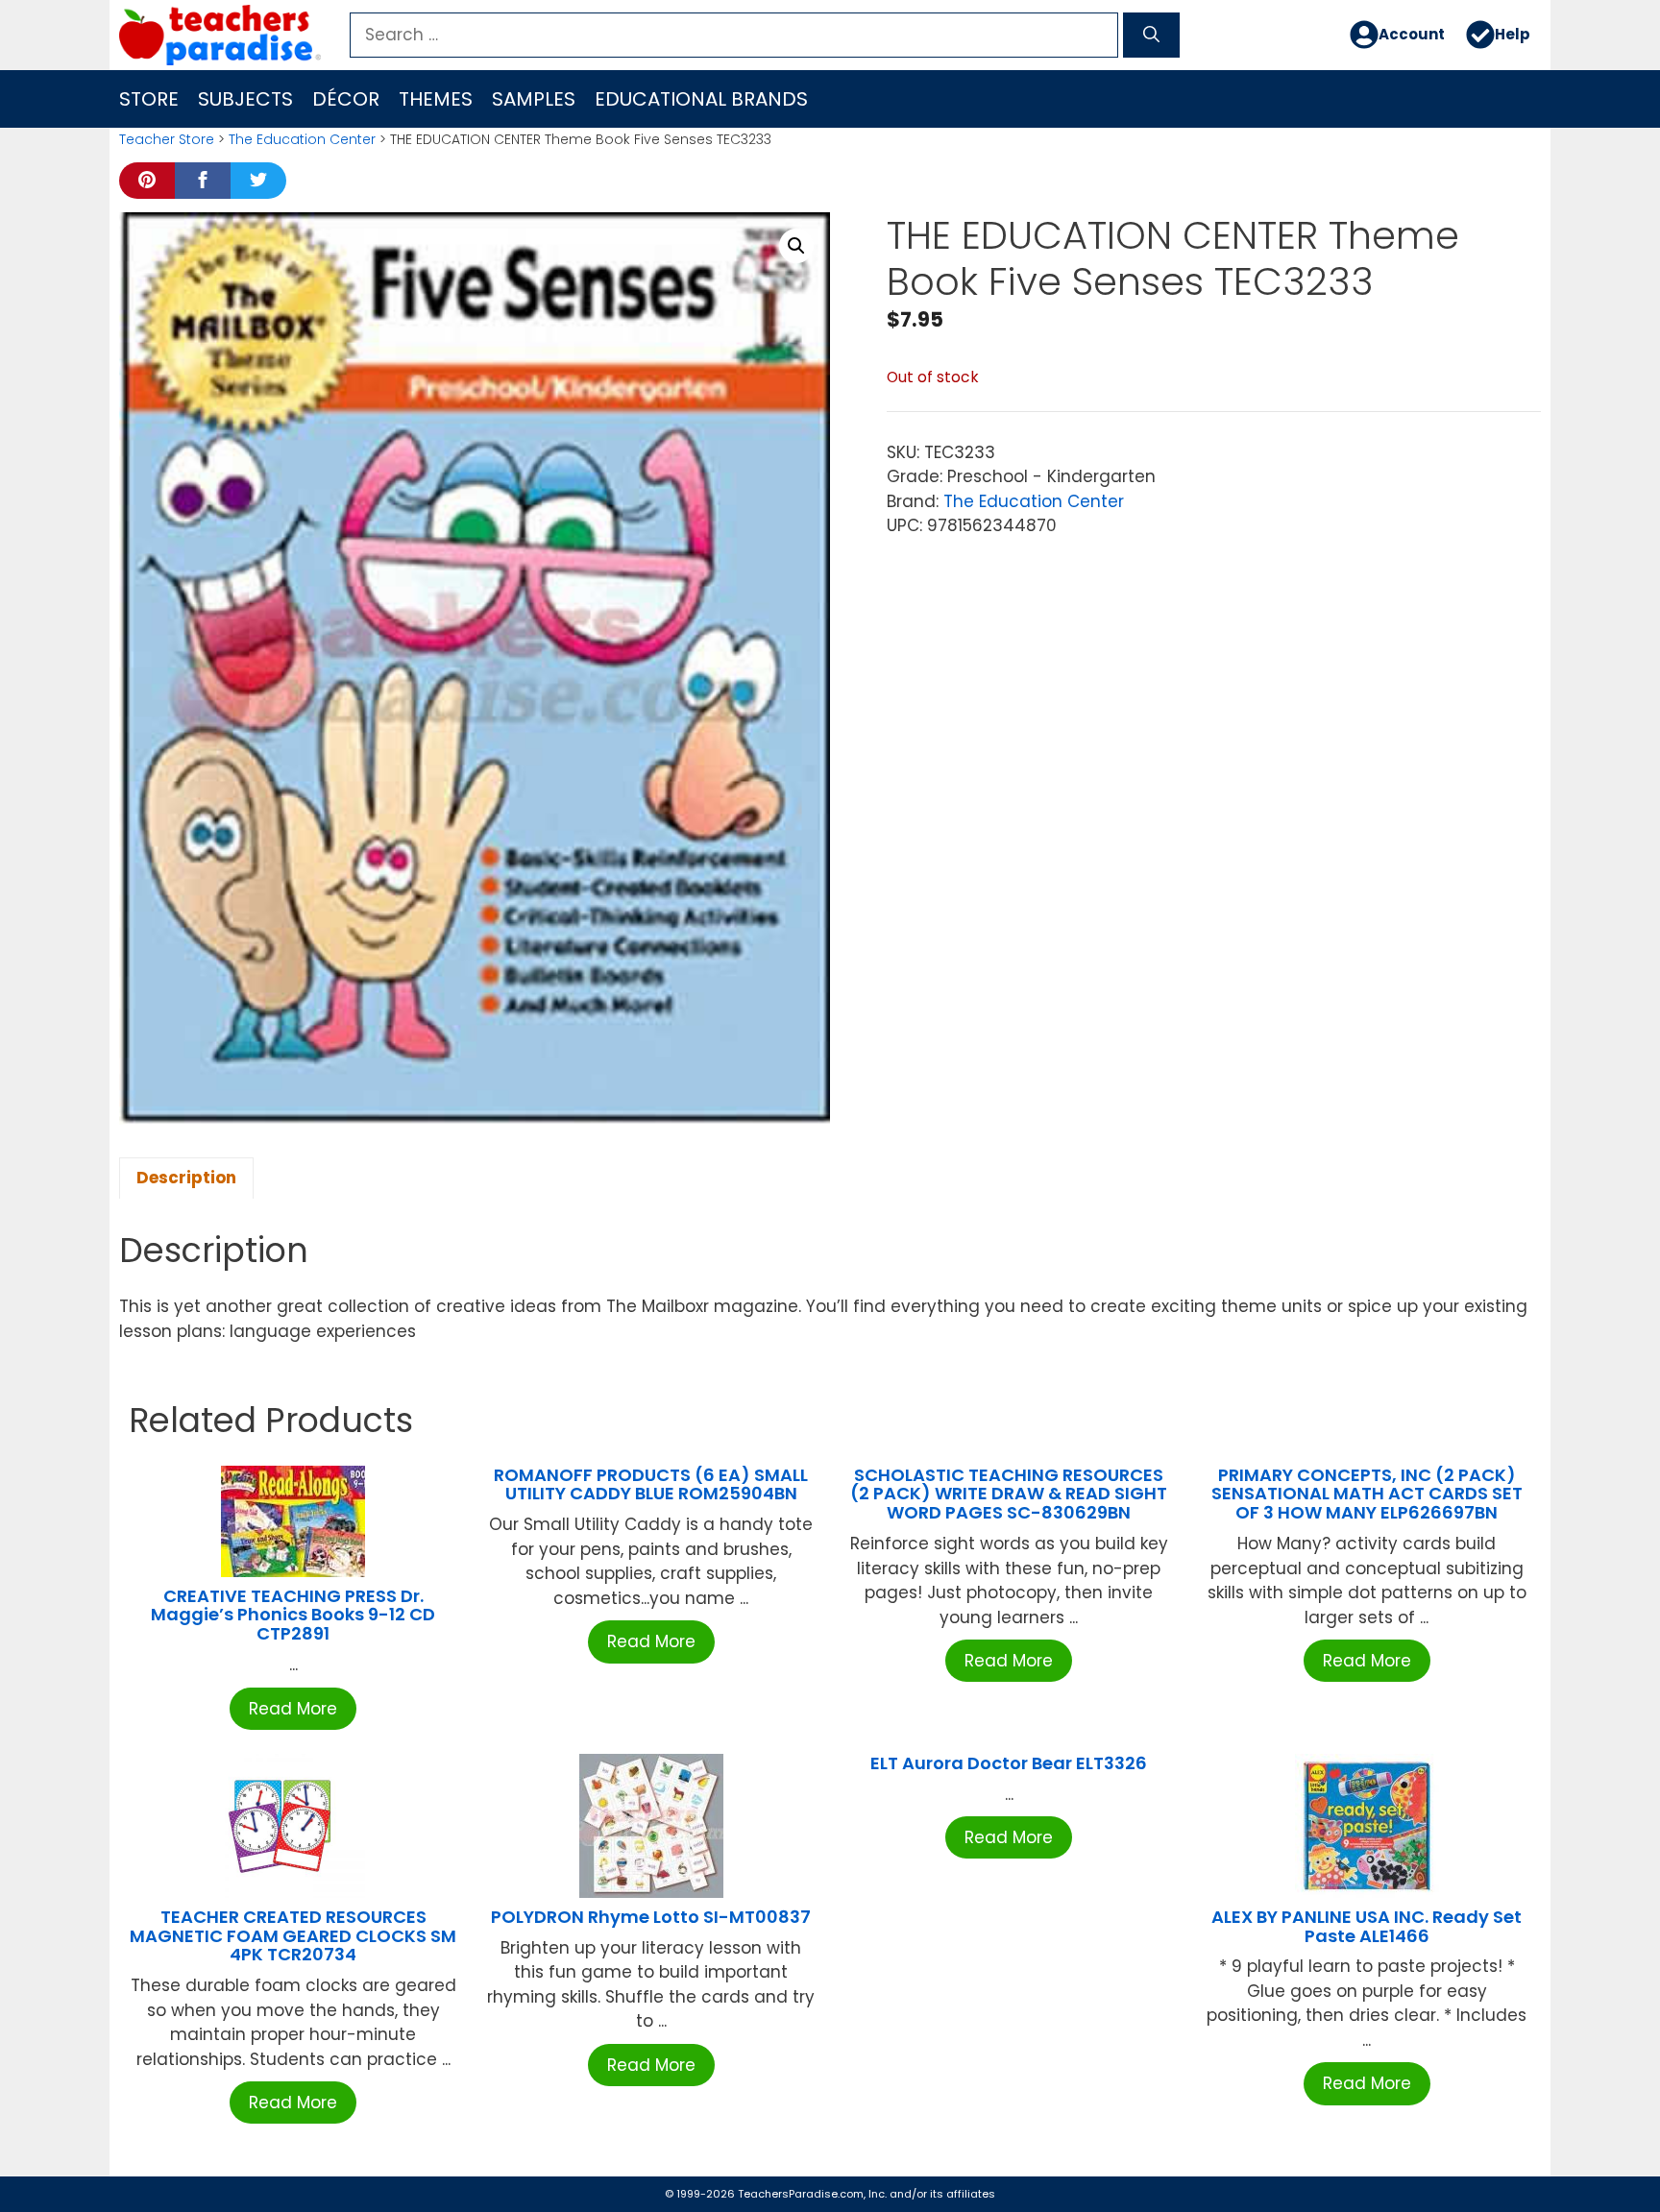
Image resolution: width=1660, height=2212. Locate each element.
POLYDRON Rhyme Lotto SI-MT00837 (651, 1917)
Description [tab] (186, 1178)
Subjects (245, 99)
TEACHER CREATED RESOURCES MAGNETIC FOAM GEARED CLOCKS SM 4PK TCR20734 (293, 1936)
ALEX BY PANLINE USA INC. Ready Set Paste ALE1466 (1367, 1926)
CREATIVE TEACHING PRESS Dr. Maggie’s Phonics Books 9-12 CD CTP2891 (293, 1615)
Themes (436, 99)
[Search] (1151, 36)
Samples (534, 99)
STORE (149, 99)
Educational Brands (701, 99)
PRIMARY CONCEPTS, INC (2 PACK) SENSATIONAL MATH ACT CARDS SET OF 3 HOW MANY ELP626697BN (1367, 1494)
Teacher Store (167, 139)
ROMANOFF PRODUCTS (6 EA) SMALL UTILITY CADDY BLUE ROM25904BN (651, 1484)
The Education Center (302, 139)
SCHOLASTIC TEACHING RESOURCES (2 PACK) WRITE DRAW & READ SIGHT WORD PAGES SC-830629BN (1009, 1494)
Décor (346, 99)
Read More (293, 1709)
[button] (796, 246)
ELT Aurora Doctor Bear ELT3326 (1009, 1763)
